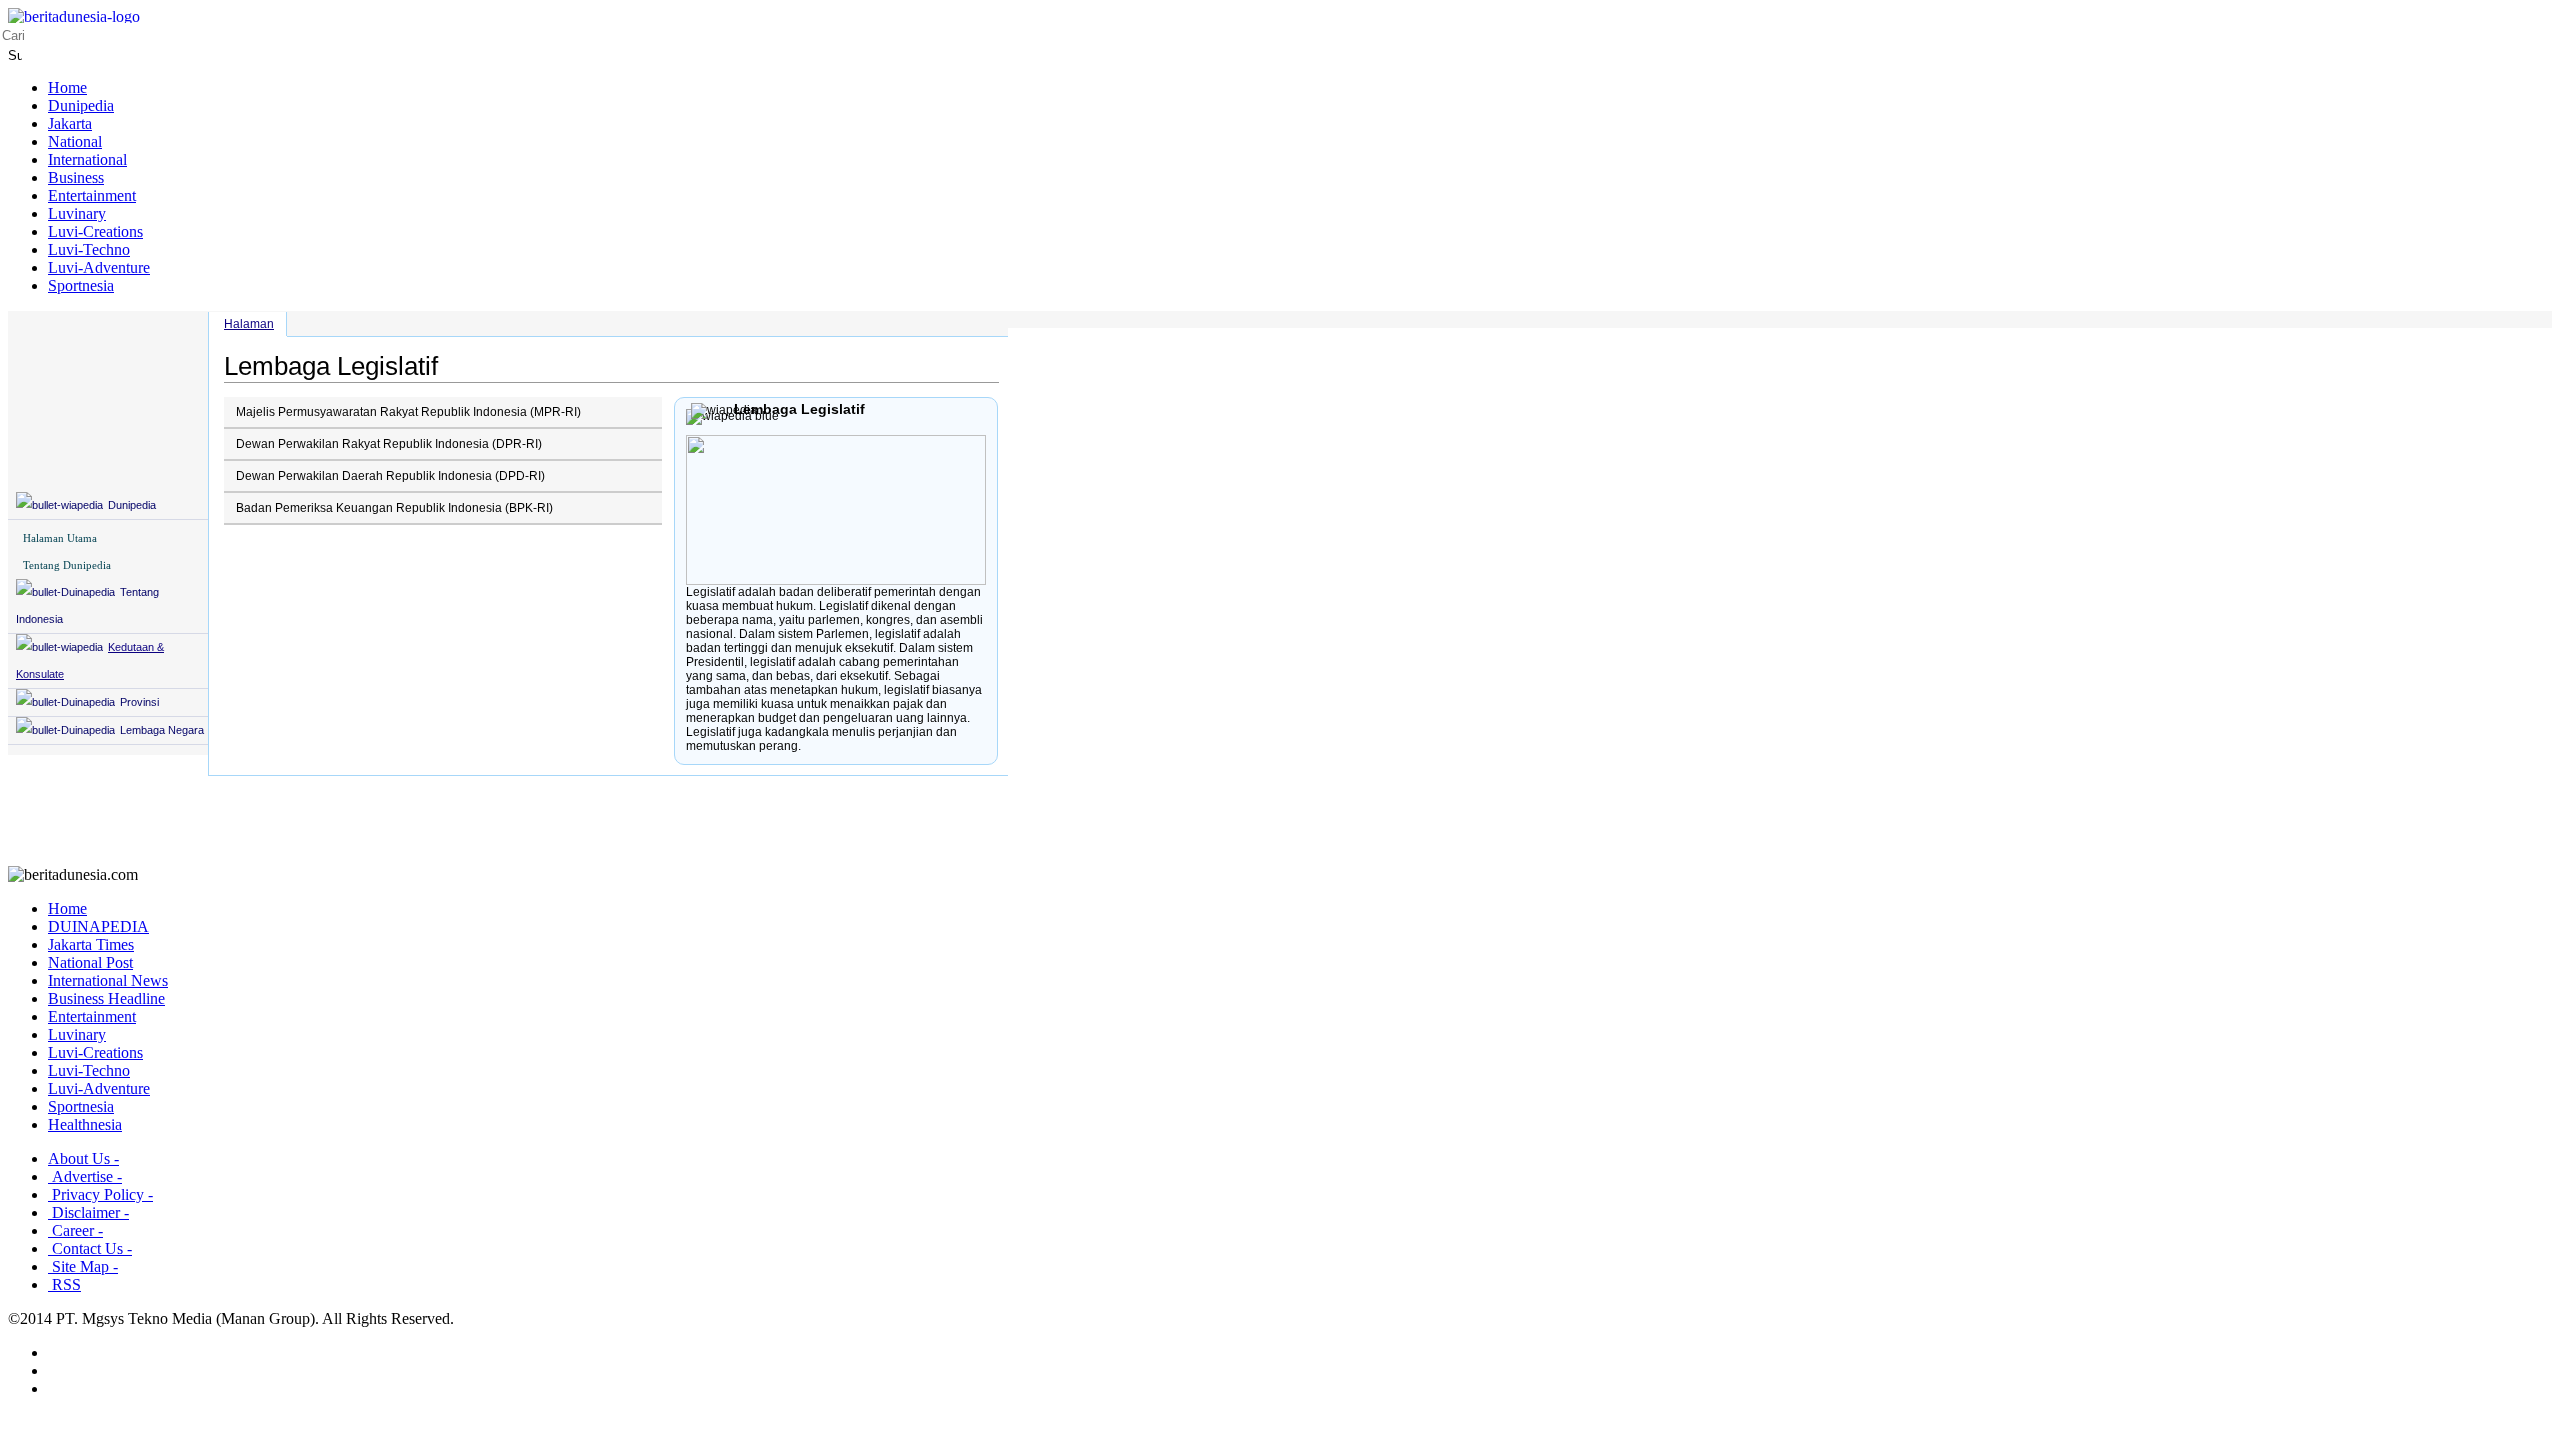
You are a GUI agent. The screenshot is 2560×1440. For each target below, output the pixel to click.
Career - (75, 1230)
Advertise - (85, 1176)
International (87, 159)
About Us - (83, 1158)
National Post (90, 962)
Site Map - (83, 1266)
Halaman (249, 324)
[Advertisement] (1280, 821)
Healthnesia (85, 1124)
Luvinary (77, 213)
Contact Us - (90, 1248)
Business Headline (106, 998)
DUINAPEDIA (98, 926)
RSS (64, 1284)
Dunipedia (81, 105)
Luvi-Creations (95, 231)
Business (76, 177)
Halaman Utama (60, 538)
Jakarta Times (91, 944)
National (75, 141)
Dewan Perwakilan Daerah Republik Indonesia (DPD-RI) (390, 476)
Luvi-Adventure (99, 267)
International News (108, 980)
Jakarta (70, 123)
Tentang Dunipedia (67, 565)
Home (67, 87)
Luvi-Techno (89, 249)
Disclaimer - (88, 1212)
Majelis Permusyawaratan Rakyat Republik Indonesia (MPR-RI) (408, 412)
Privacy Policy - (100, 1194)
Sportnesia (81, 285)
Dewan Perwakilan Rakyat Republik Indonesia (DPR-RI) (389, 444)
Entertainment (92, 195)
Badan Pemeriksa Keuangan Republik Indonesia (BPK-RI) (394, 508)
